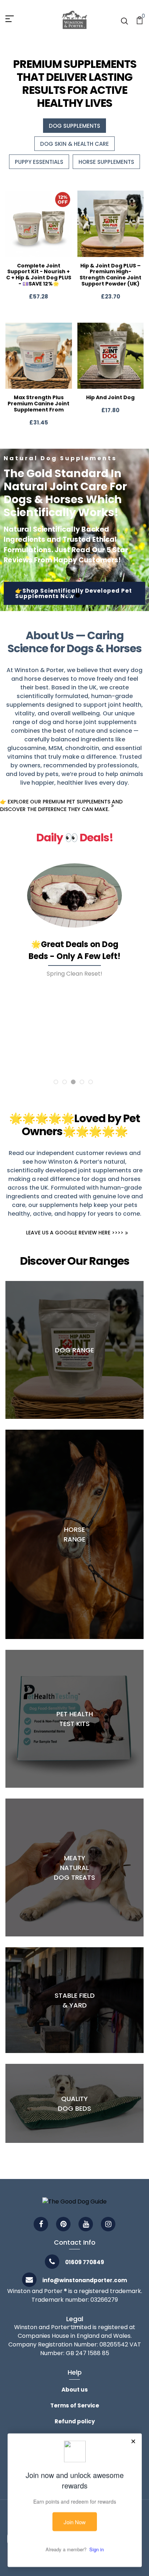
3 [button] (73, 1082)
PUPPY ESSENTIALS (39, 162)
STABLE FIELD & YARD (75, 2000)
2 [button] (78, 595)
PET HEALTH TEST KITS (75, 1719)
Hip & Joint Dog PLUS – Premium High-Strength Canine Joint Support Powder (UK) (110, 275)
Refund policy (75, 2421)
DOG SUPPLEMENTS (74, 126)
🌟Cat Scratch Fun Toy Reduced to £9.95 (74, 966)
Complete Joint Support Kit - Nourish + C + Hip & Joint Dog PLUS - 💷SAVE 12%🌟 (39, 275)
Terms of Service (75, 2405)
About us (75, 2390)
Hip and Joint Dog (110, 397)
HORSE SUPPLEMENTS (106, 162)
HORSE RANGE (74, 1534)
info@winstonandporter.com (85, 2280)
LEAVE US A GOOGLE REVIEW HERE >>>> (75, 1233)
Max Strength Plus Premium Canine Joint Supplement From (39, 404)
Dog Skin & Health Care (74, 144)
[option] (74, 530)
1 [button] (69, 595)
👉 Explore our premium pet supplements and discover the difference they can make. (61, 805)
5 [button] (91, 1082)
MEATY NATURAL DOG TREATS (74, 1868)
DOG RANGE (74, 1350)
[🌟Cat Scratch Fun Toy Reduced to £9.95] (74, 903)
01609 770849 (85, 2262)
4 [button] (82, 1082)
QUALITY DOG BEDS (74, 2104)
